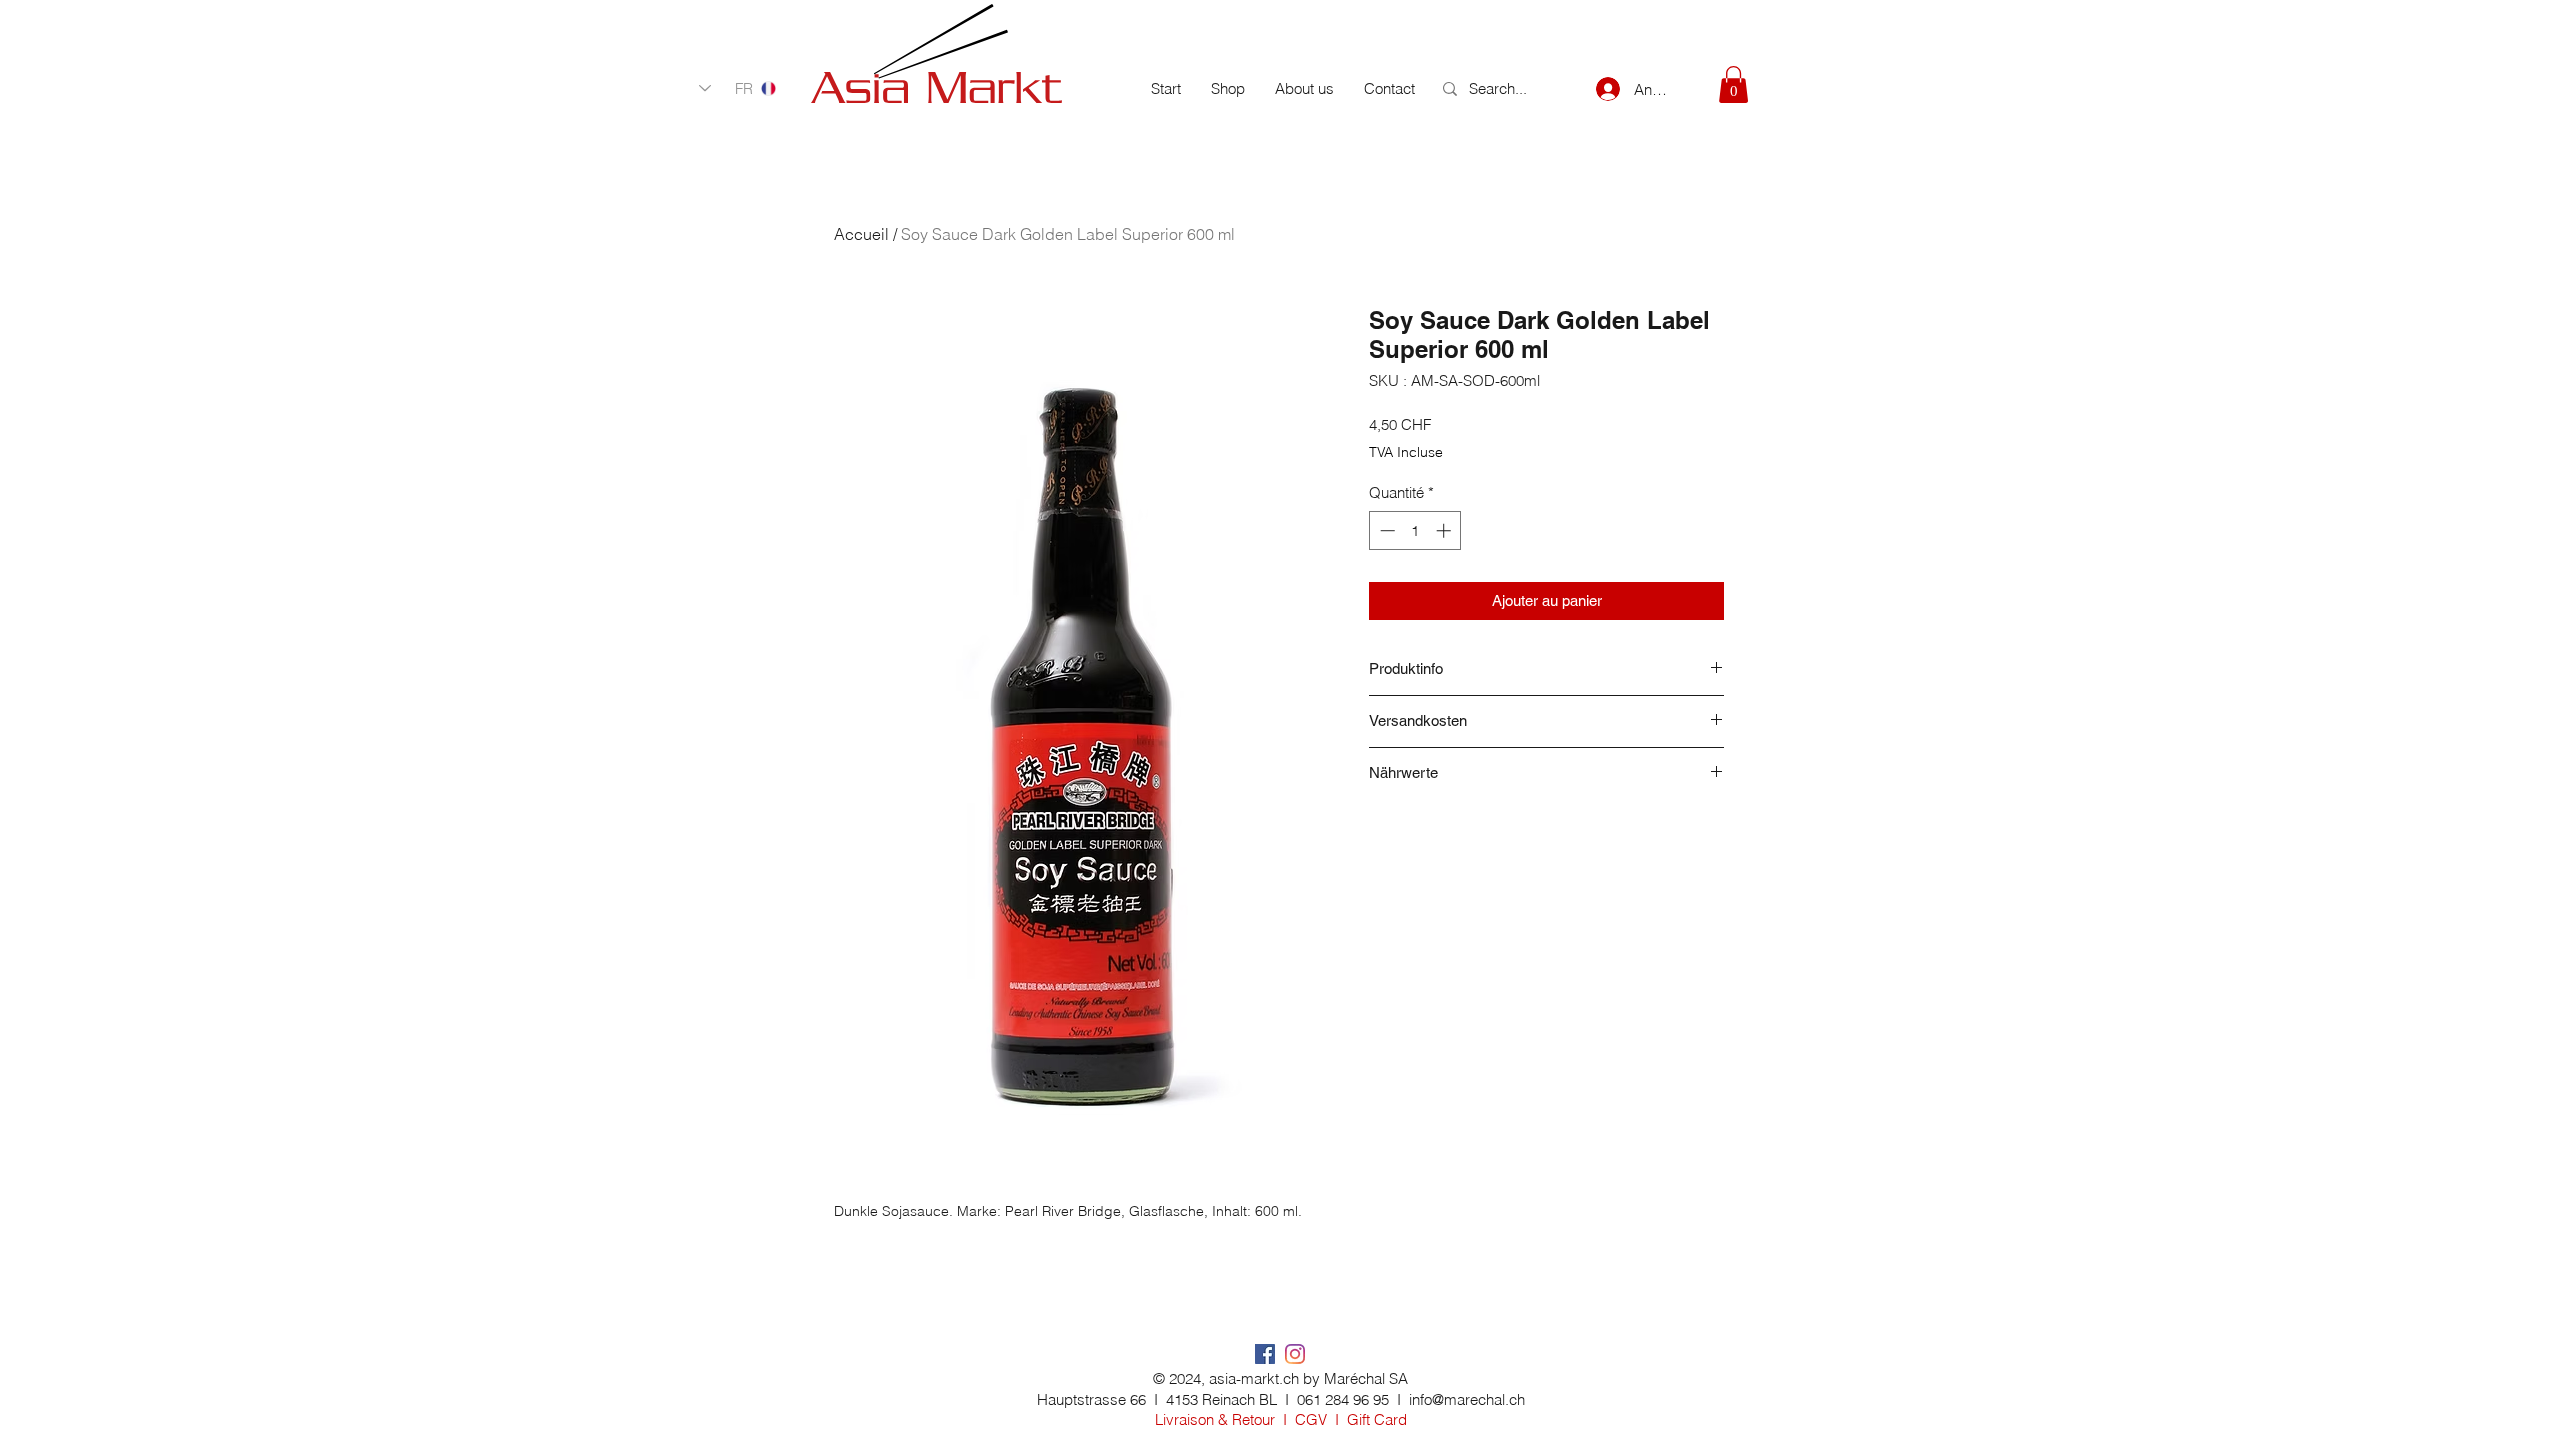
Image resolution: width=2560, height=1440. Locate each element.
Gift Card (1377, 1419)
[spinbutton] (1415, 530)
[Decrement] (1385, 530)
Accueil (861, 234)
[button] (1733, 84)
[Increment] (1445, 530)
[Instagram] (1295, 1354)
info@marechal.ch (1467, 1399)
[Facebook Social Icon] (1265, 1354)
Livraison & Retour (1215, 1419)
